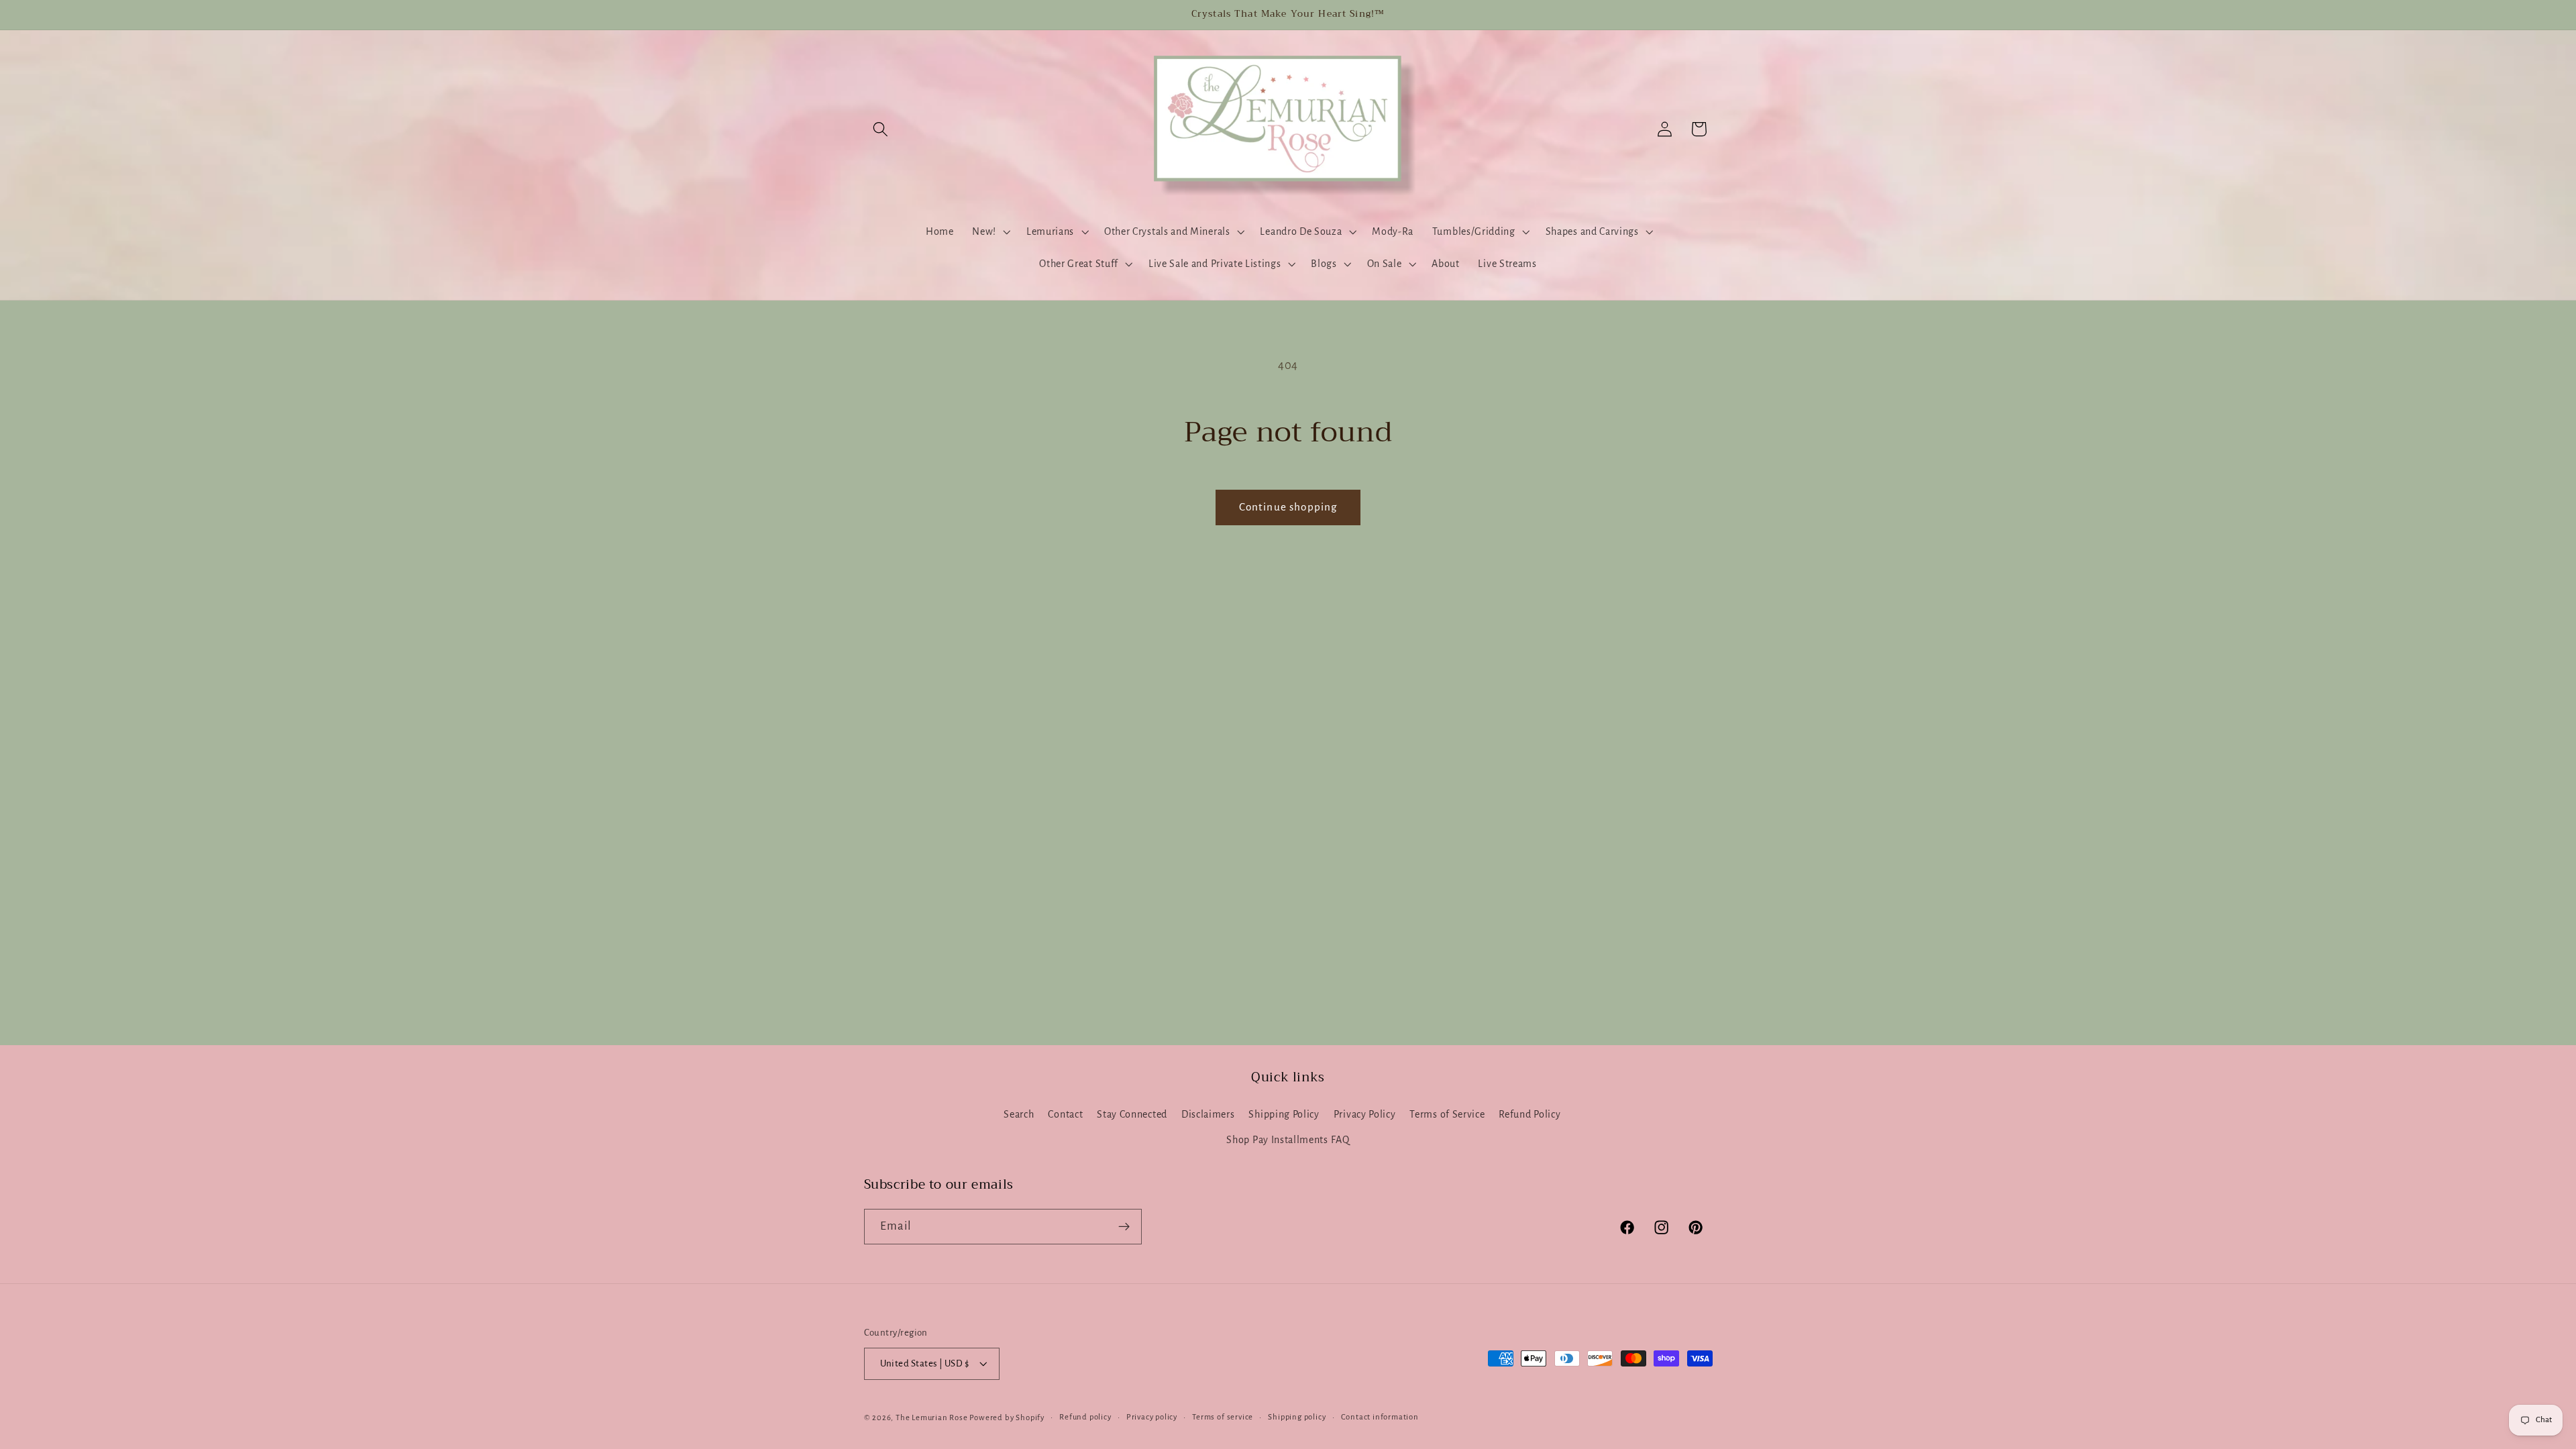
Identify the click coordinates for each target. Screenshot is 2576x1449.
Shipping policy (1297, 1417)
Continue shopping (1288, 507)
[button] (881, 129)
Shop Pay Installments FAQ (1288, 1140)
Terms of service (1223, 1417)
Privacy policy (1152, 1417)
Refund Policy (1529, 1114)
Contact (1065, 1114)
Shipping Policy (1284, 1114)
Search (1019, 1114)
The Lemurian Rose (932, 1418)
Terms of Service (1447, 1114)
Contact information (1380, 1417)
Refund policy (1085, 1417)
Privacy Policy (1365, 1114)
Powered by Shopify (1007, 1418)
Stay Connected (1132, 1114)
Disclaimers (1208, 1114)
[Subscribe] (1124, 1227)
